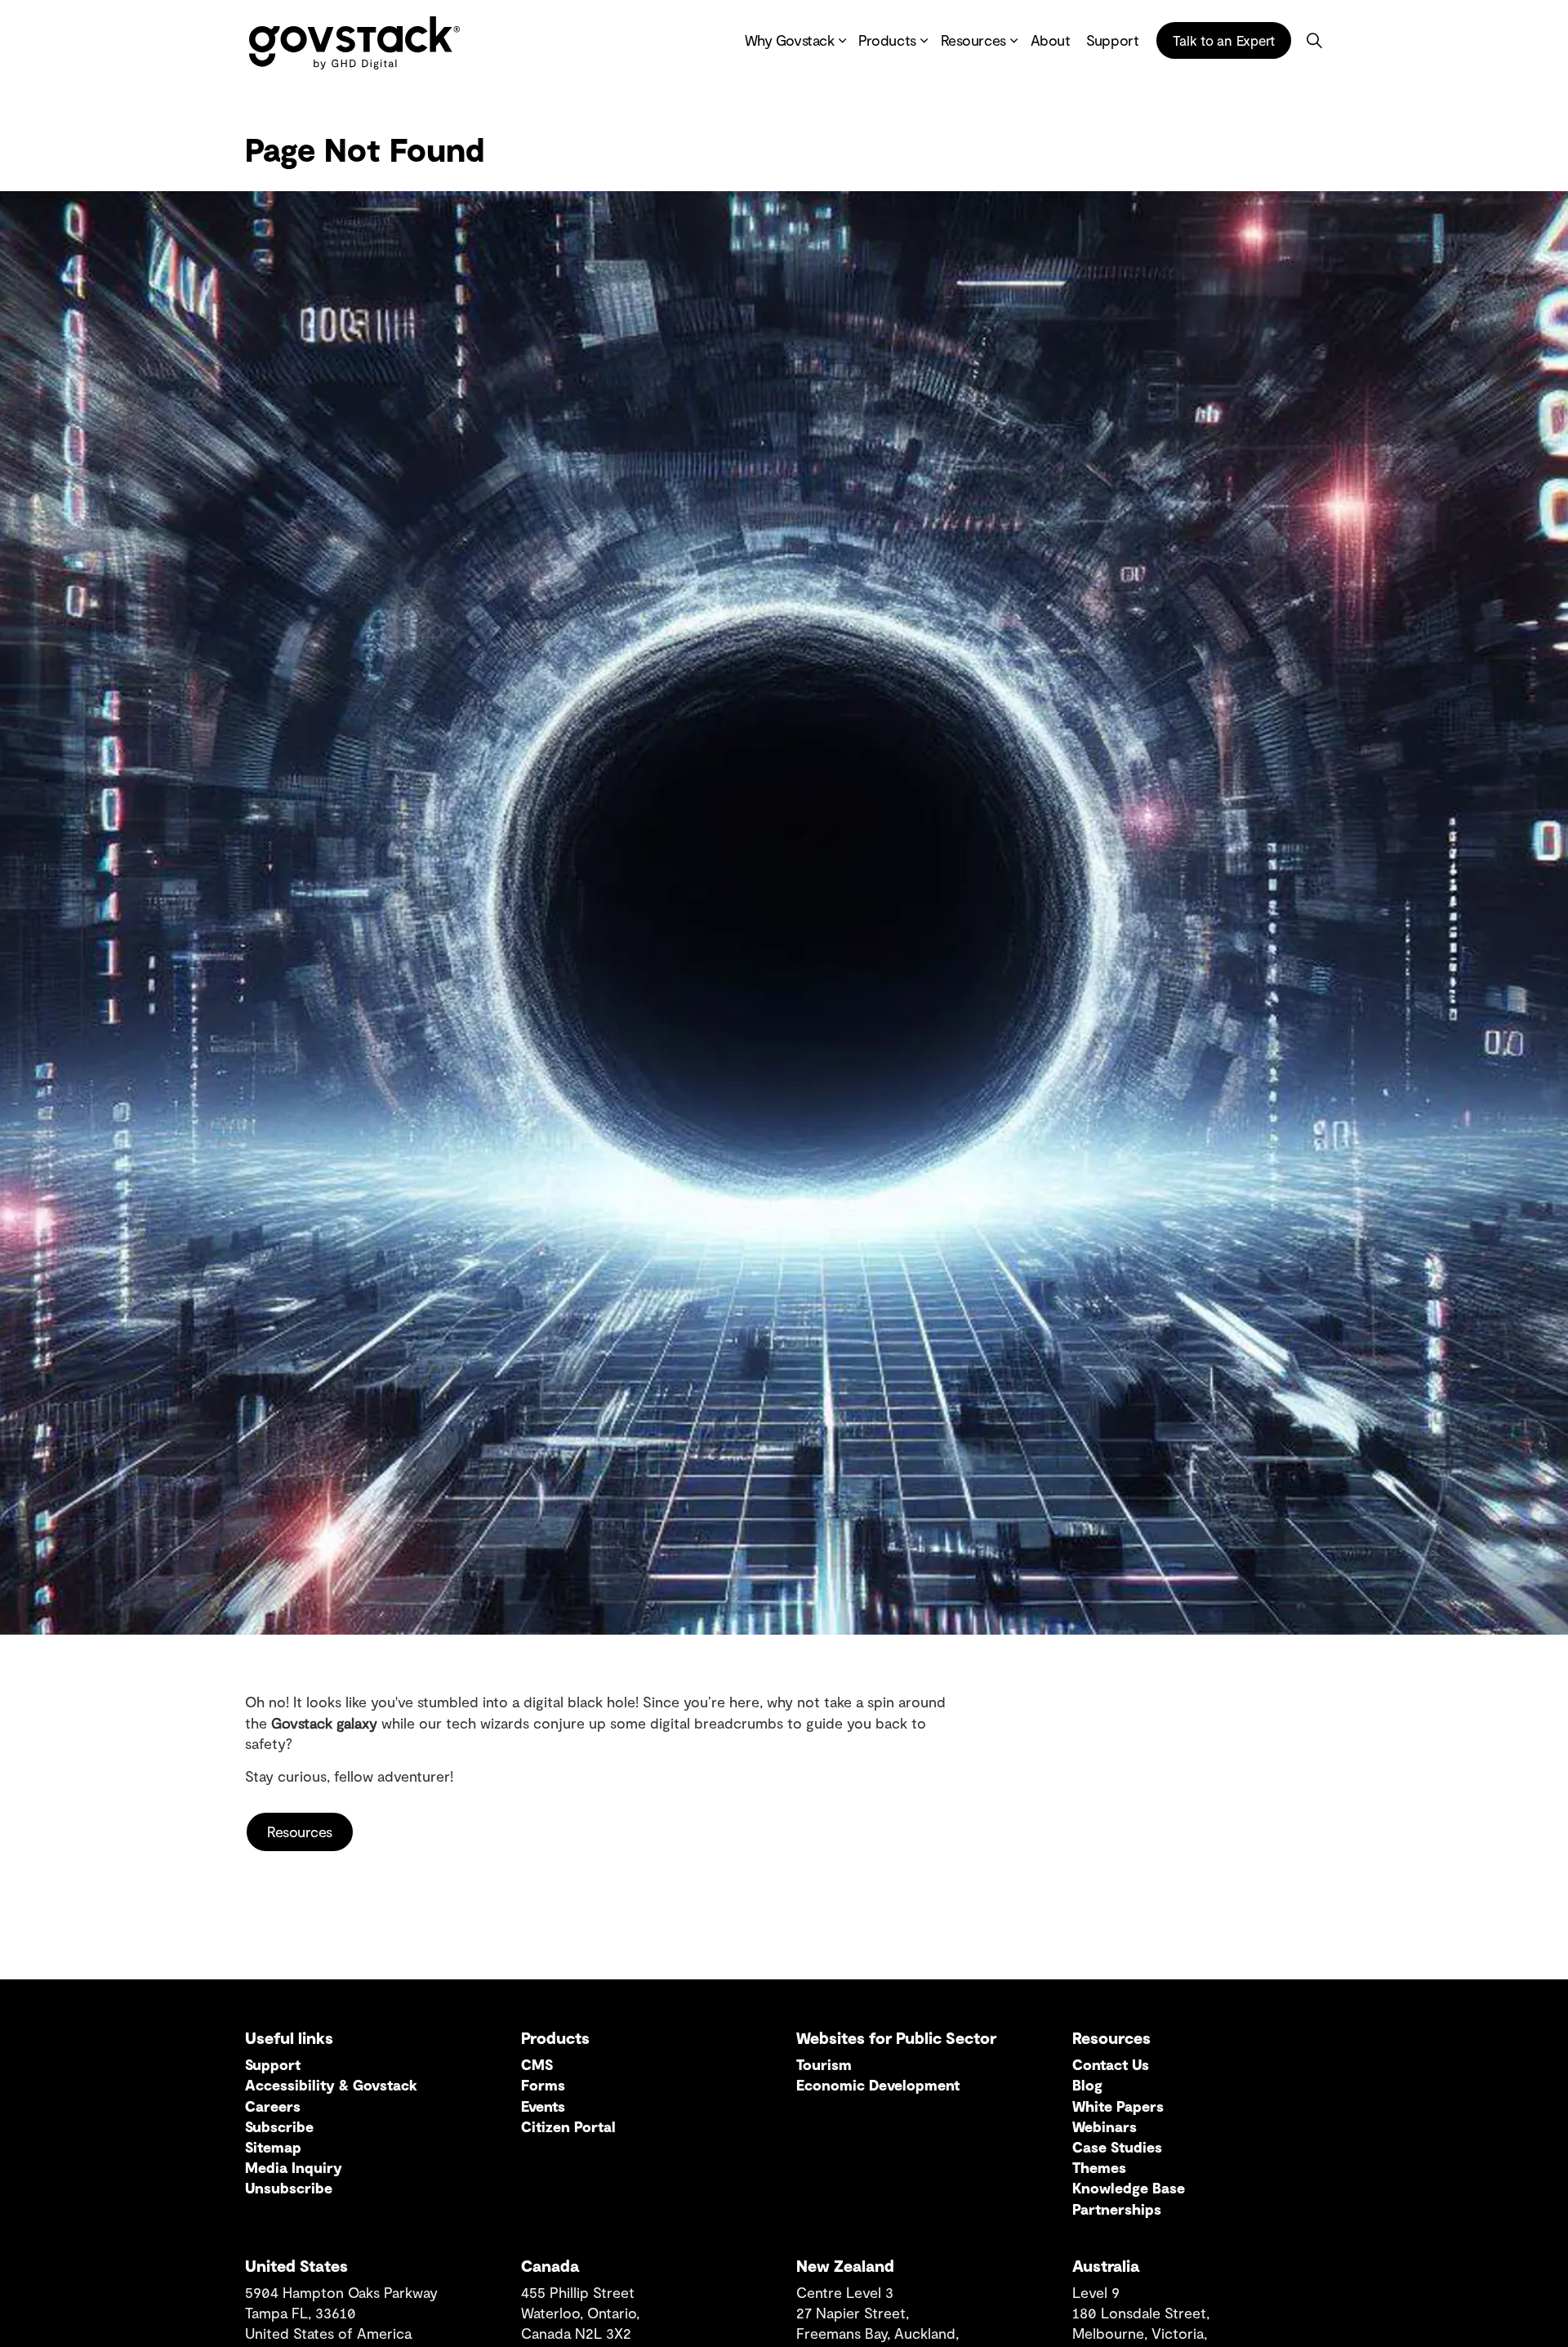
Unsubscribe (289, 2188)
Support (1112, 41)
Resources (973, 41)
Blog (1087, 2085)
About (1051, 41)
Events (543, 2106)
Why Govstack (790, 41)
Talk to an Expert (1224, 40)
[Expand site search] (1314, 41)
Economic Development (878, 2085)
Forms (543, 2085)
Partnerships (1117, 2209)
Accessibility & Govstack (331, 2085)
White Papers (1118, 2106)
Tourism (824, 2064)
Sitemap (273, 2147)
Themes (1099, 2167)
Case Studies (1117, 2147)
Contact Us (1111, 2064)
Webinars (1105, 2126)
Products (887, 41)
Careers (273, 2106)
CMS (537, 2064)
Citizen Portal (568, 2126)
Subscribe (279, 2126)
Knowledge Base (1129, 2188)
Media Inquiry (294, 2167)
